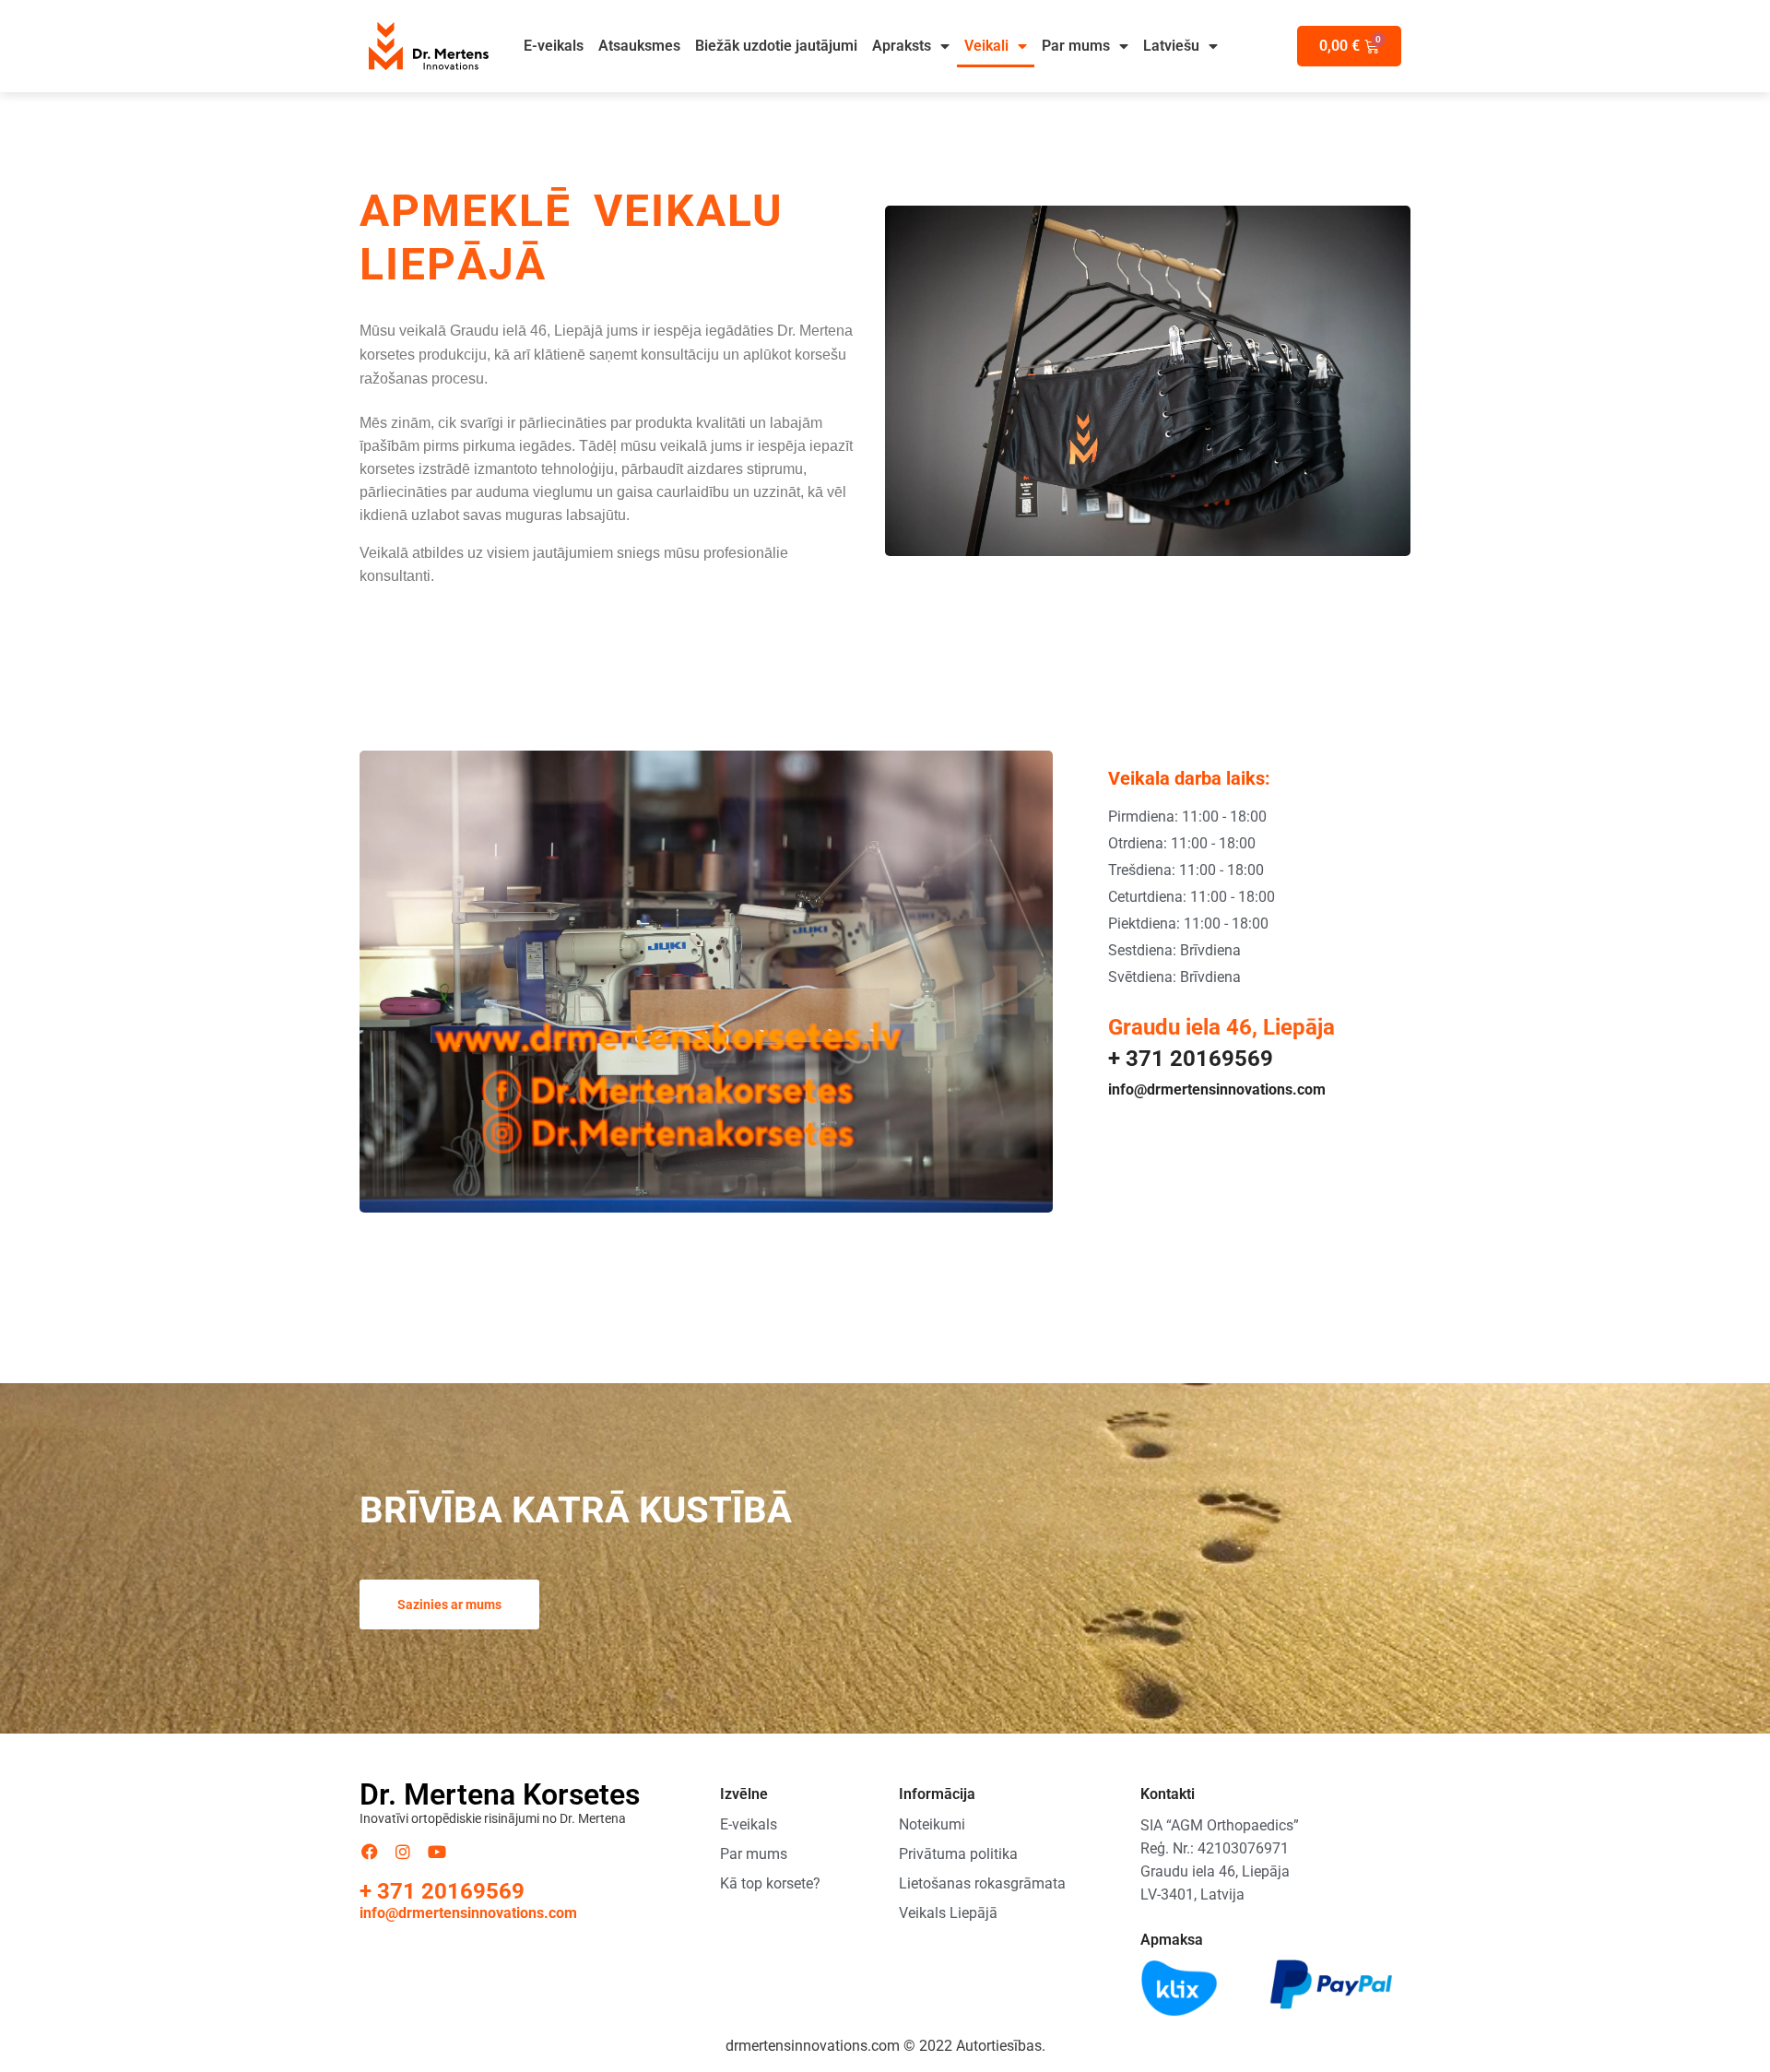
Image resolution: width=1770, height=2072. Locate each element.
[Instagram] (404, 1852)
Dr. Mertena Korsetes (500, 1794)
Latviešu (1171, 46)
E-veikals (554, 46)
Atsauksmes (639, 46)
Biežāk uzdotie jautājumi (776, 46)
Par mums (1076, 46)
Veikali (986, 46)
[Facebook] (370, 1852)
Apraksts (902, 46)
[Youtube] (437, 1852)
